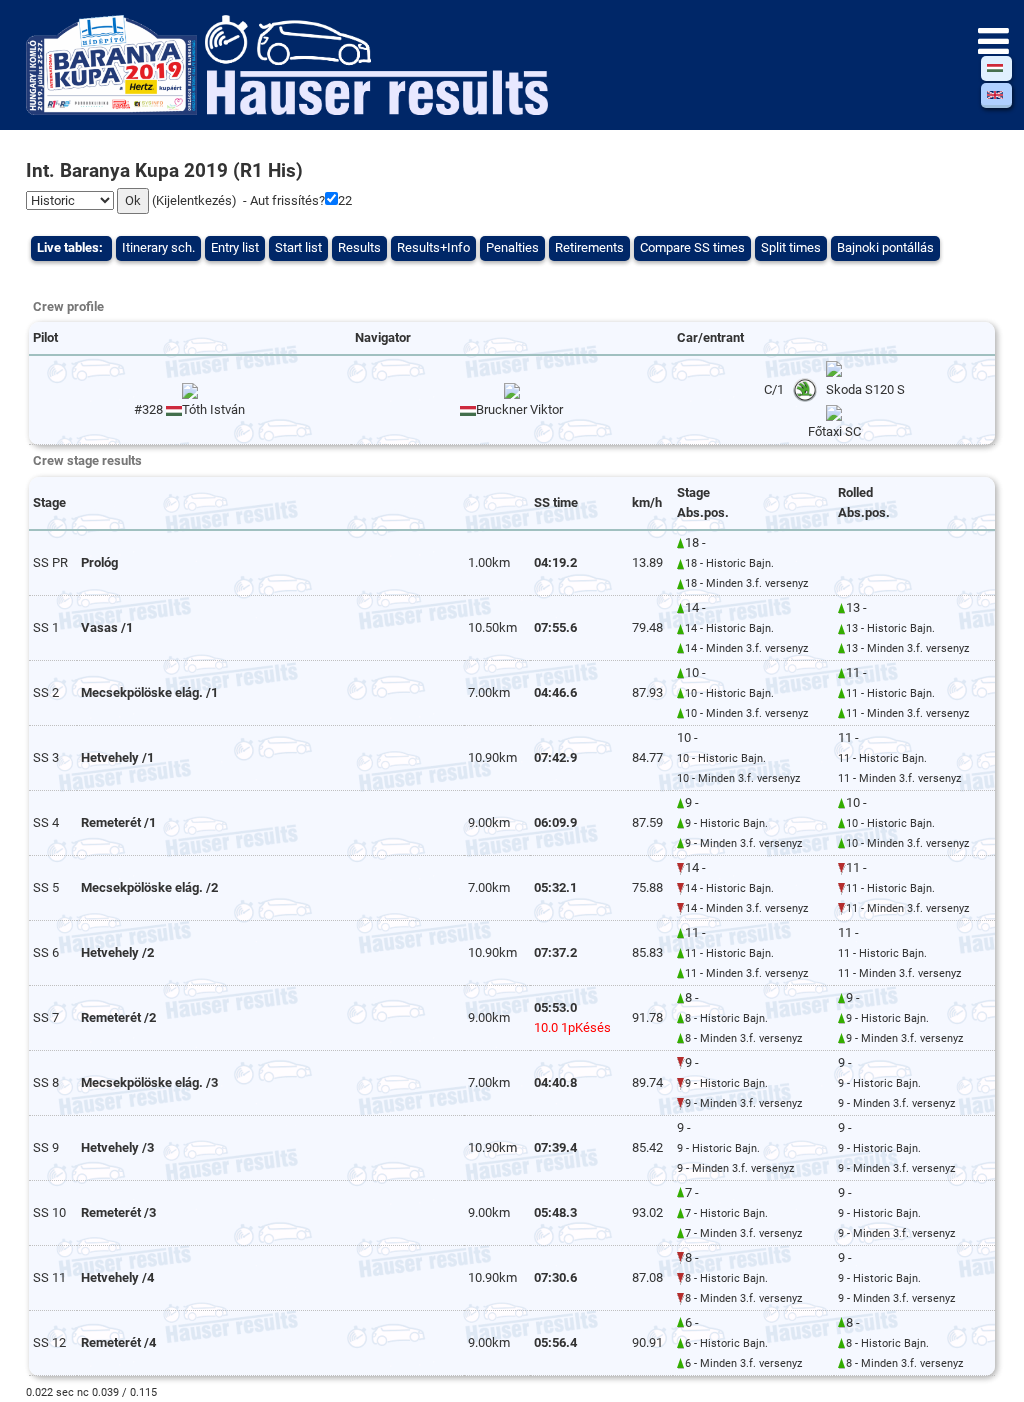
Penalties (512, 247)
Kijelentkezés (194, 200)
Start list (298, 247)
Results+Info (433, 247)
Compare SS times (692, 247)
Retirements (589, 247)
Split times (791, 247)
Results (359, 247)
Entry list (235, 247)
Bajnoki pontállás (885, 247)
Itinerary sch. (158, 247)
